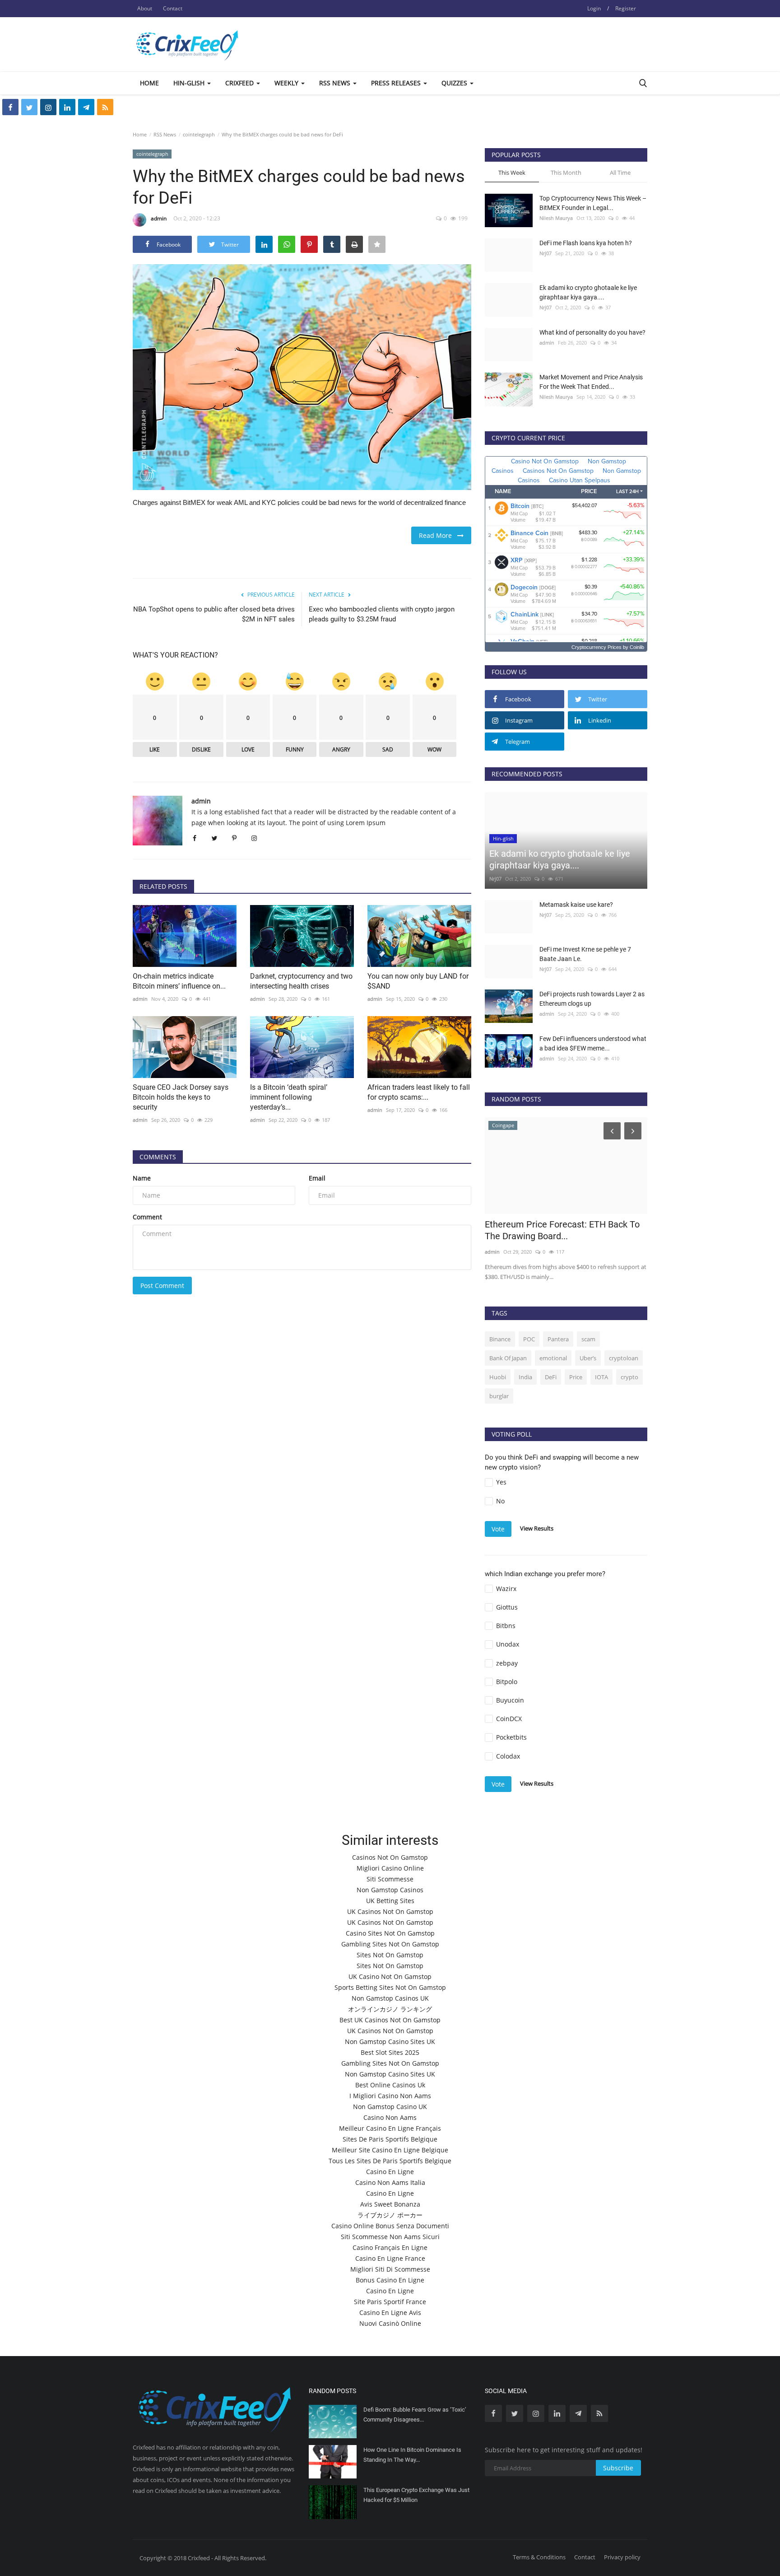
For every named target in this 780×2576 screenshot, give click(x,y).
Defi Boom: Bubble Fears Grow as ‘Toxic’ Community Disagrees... (415, 2415)
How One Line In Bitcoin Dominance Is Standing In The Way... (412, 2455)
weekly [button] (287, 83)
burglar (499, 1396)
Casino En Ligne (390, 2172)
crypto (629, 1377)
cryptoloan (624, 1358)
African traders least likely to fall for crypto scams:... (419, 1092)
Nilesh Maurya (556, 218)
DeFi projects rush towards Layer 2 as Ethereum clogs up (592, 999)
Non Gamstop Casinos (390, 1890)
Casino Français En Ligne (390, 2247)
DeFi (551, 1377)
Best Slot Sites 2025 (390, 2052)
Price (576, 1377)
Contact (173, 8)
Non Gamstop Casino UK (390, 2107)
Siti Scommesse (390, 1879)
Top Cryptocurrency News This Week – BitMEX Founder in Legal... (593, 203)
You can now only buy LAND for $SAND (418, 981)
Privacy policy (622, 2557)
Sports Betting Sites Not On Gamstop (390, 1987)
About (145, 8)
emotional (553, 1358)
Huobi (498, 1377)
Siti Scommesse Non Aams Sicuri (390, 2237)
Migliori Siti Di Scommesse (390, 2269)
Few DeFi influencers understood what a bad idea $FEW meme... (593, 1043)
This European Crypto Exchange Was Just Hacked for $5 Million (416, 2495)
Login (594, 8)
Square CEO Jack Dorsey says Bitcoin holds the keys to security (181, 1097)
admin (159, 218)
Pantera (558, 1339)
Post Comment (162, 1286)
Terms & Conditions (539, 2557)
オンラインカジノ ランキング (390, 2009)
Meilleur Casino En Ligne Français (390, 2128)
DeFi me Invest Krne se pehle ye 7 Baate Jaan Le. (585, 954)
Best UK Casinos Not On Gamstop (390, 2020)
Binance (500, 1339)
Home (149, 83)
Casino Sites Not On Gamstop (390, 1933)
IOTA (601, 1377)
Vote (498, 1529)
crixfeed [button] (240, 83)
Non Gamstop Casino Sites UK (390, 2042)
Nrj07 (546, 253)
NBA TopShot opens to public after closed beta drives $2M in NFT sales (214, 614)
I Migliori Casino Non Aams (390, 2096)
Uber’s (588, 1358)
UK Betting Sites (390, 1901)
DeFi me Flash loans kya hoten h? (586, 243)
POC (529, 1339)
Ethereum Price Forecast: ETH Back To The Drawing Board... (562, 1230)
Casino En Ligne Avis (390, 2312)
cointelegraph (199, 134)
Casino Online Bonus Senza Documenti (390, 2226)
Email (317, 1178)
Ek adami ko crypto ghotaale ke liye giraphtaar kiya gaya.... (588, 292)
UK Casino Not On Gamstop (390, 1976)
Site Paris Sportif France (390, 2302)
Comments (158, 1157)
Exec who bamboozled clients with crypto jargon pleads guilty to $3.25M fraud (382, 614)
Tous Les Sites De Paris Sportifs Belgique (390, 2161)
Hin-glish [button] (190, 83)
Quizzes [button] (455, 83)
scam (588, 1339)
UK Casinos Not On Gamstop (390, 1911)
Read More (438, 535)
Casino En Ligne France (390, 2258)
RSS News (165, 134)
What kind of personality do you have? (592, 332)
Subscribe (618, 2468)
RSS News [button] (336, 83)
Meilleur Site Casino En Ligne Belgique (390, 2150)
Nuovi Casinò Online (390, 2323)
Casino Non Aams (390, 2117)
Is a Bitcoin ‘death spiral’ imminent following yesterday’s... (289, 1097)
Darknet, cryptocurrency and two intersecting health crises (301, 981)
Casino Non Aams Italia (390, 2182)
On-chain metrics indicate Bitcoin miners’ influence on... (179, 981)
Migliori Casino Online (390, 1868)
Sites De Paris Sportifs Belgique (390, 2139)
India (525, 1377)
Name (142, 1178)
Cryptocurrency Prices (597, 647)
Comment (147, 1217)
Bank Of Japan (508, 1358)
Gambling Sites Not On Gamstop (390, 1944)
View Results (537, 1528)
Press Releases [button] (397, 83)
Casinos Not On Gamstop (390, 1857)
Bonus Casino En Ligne (390, 2280)
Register (626, 8)
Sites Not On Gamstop (390, 1955)
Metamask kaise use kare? (576, 905)
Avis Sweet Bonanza (390, 2204)
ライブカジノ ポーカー (390, 2215)
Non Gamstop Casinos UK (390, 1998)
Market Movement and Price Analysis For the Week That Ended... (591, 382)
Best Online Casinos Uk (390, 2085)
